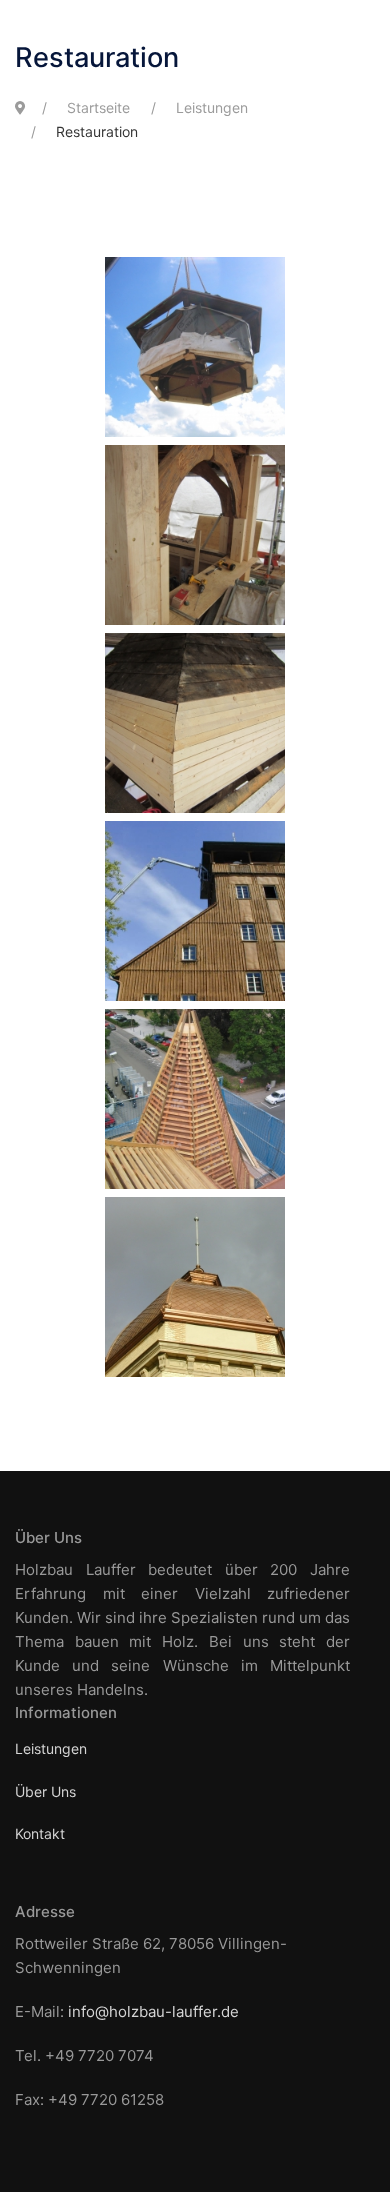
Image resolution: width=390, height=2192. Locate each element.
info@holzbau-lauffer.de (153, 2011)
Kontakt (40, 1833)
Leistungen (51, 1748)
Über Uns (45, 1791)
